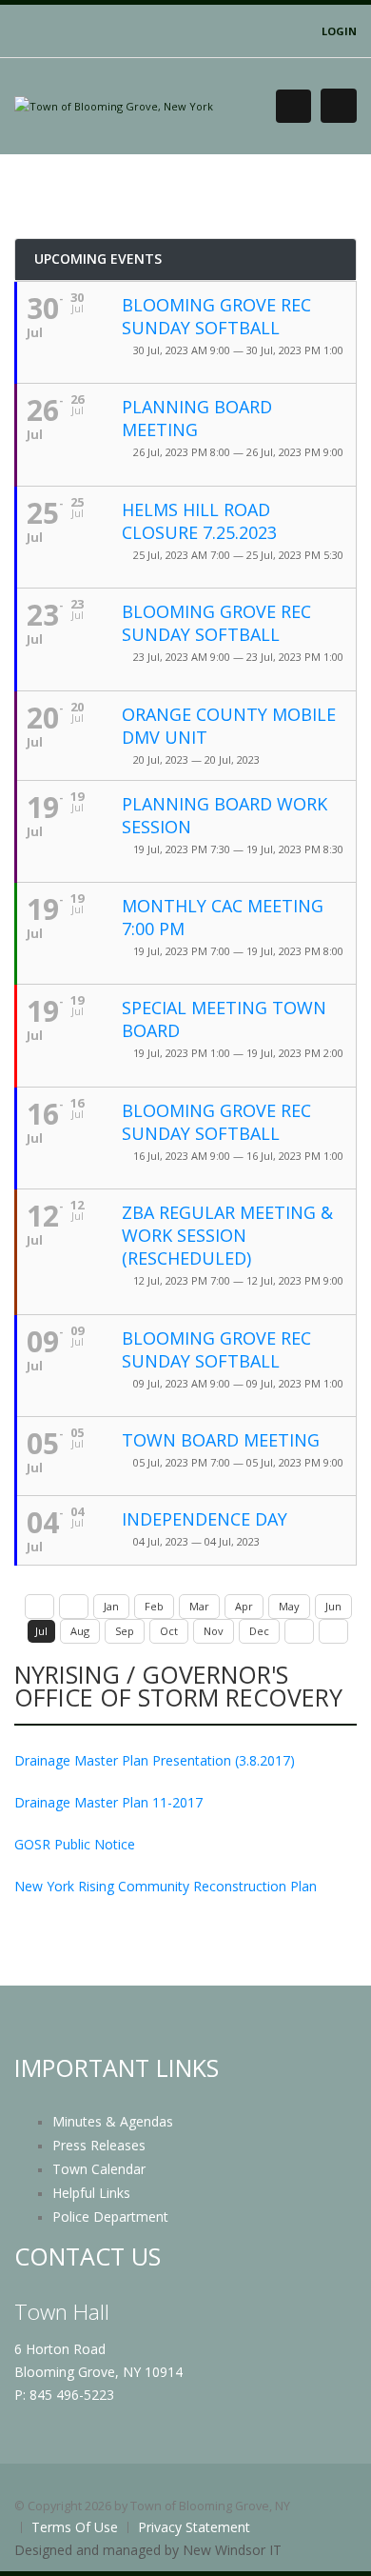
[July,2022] (39, 1607)
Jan (111, 1606)
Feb (154, 1606)
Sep (125, 1631)
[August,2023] (299, 1631)
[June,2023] (74, 1607)
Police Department (110, 2217)
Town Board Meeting (221, 1440)
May (289, 1606)
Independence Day (205, 1519)
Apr (244, 1606)
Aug (80, 1631)
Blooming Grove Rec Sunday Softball (216, 316)
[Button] (339, 106)
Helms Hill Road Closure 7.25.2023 (199, 521)
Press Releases (99, 2145)
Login (339, 31)
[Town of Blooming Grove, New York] (114, 105)
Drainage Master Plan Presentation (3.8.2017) (155, 1760)
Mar (199, 1606)
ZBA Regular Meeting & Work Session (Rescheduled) (227, 1235)
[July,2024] (333, 1631)
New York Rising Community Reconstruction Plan (166, 1886)
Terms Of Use (75, 2527)
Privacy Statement (194, 2527)
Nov (214, 1631)
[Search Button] (293, 106)
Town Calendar (99, 2169)
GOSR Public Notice (75, 1844)
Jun (333, 1606)
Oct (169, 1631)
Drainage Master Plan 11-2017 (108, 1802)
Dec (259, 1631)
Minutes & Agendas (113, 2121)
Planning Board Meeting (197, 418)
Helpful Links (91, 2193)
